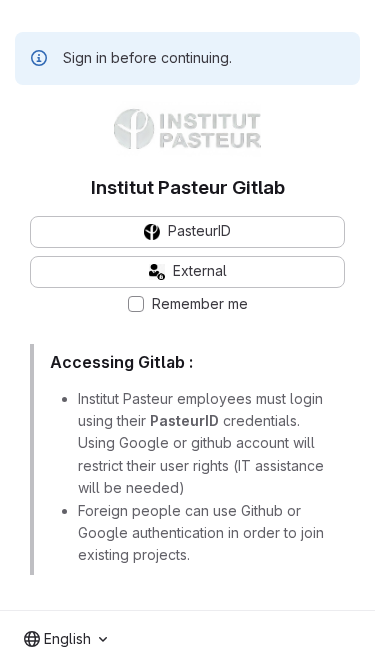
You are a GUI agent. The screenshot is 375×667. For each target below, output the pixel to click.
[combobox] (65, 639)
